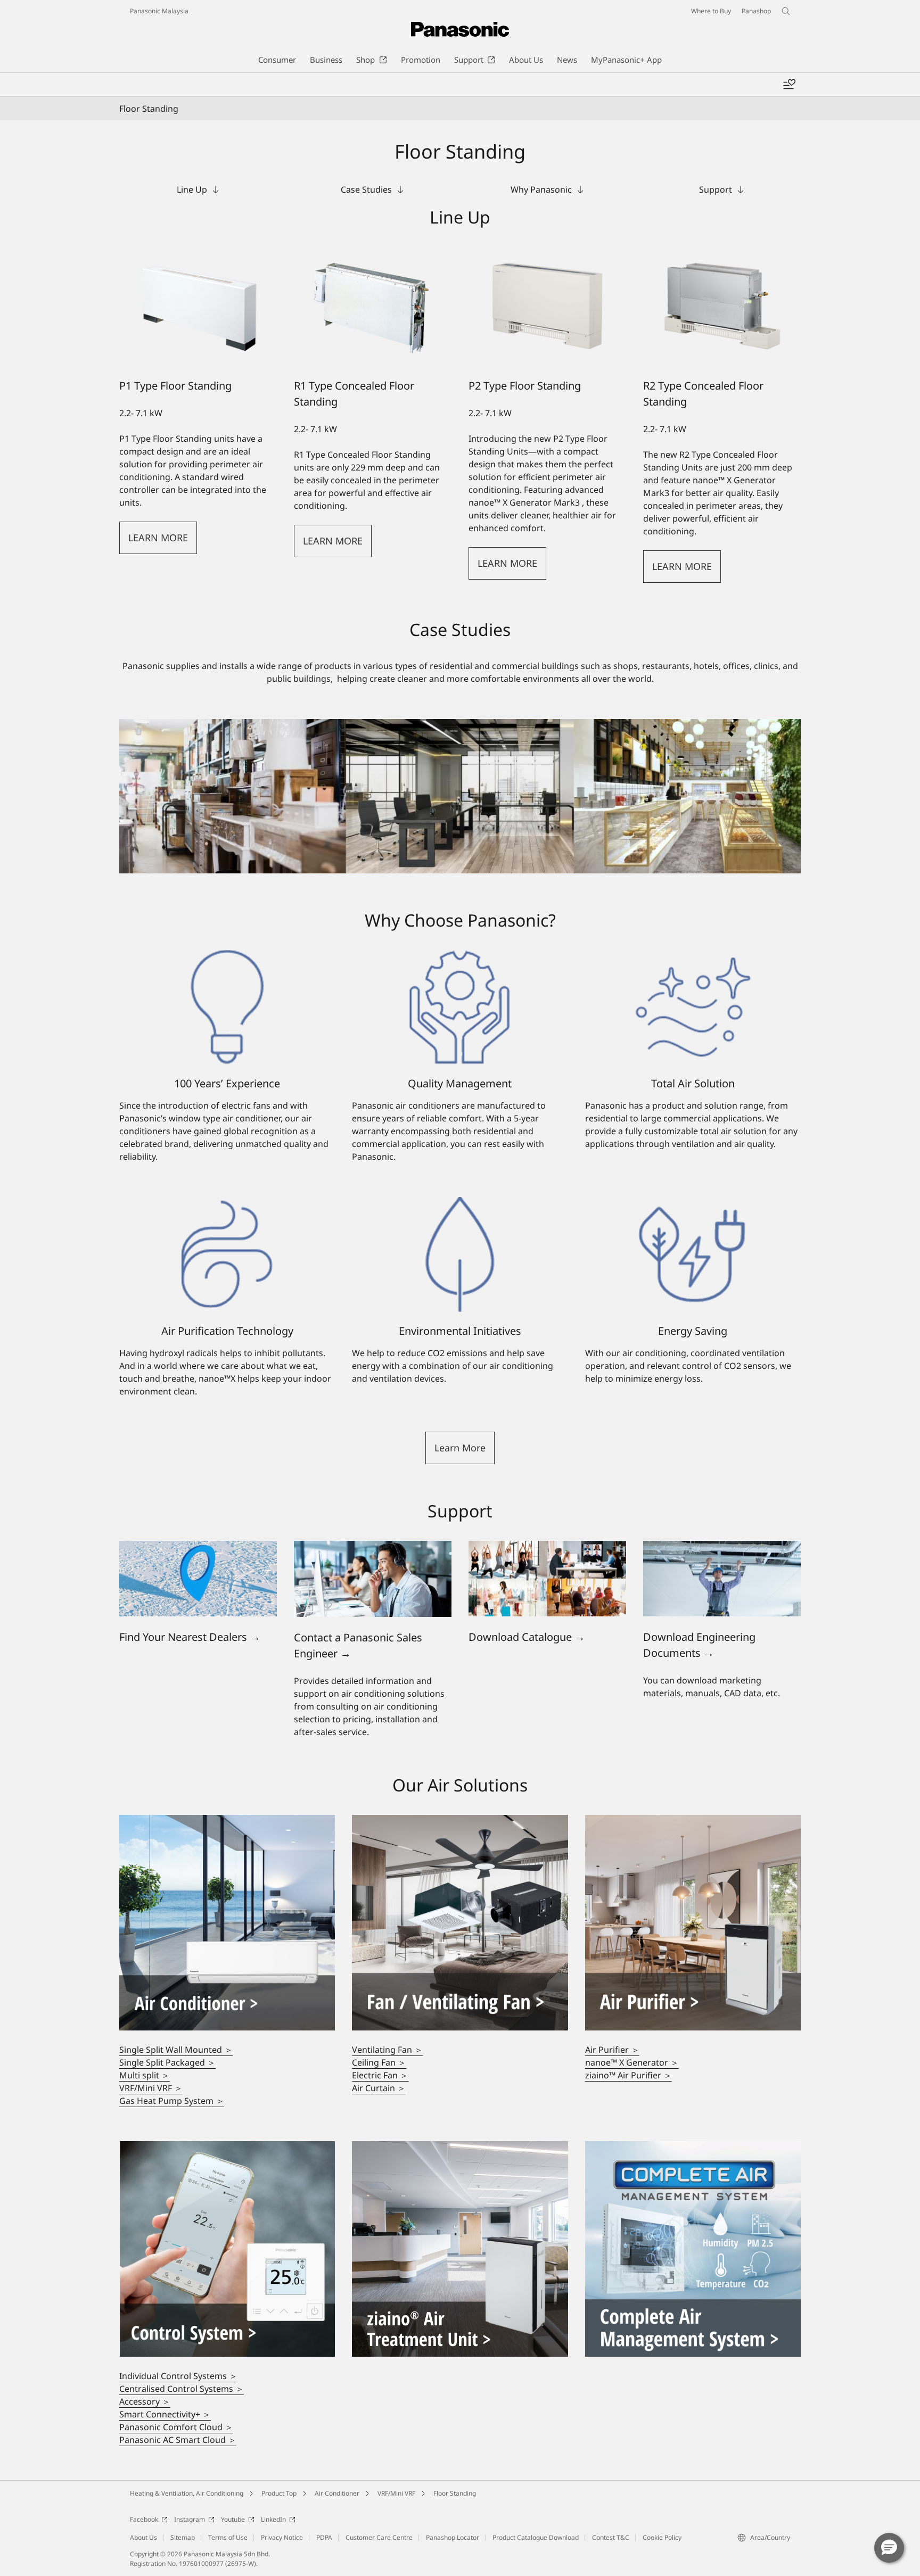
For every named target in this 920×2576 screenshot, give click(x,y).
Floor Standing (455, 2493)
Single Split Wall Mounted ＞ (176, 2050)
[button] (460, 1448)
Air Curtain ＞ (379, 2088)
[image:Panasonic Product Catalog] (547, 1547)
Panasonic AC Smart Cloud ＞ (178, 2440)
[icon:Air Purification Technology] (227, 1254)
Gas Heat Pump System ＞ (172, 2101)
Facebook (144, 2519)
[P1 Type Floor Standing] (198, 306)
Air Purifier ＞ (612, 2050)
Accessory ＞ (145, 2401)
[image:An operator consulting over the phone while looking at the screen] (373, 1547)
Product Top (279, 2493)
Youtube (233, 2519)
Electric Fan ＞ (380, 2075)
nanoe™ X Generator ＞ (632, 2062)
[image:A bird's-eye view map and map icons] (198, 1547)
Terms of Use (228, 2537)
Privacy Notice (282, 2537)
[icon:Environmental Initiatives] (460, 1254)
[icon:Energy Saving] (693, 1254)
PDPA (324, 2537)
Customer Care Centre (379, 2537)
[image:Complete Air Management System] (693, 2148)
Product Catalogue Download (536, 2537)
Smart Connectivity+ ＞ (165, 2414)
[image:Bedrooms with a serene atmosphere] (460, 1821)
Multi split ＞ (145, 2075)
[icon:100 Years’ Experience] (227, 1008)
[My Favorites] (789, 85)
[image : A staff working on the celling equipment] (722, 1547)
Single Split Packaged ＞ (167, 2062)
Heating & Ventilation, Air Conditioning (187, 2493)
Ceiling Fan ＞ (379, 2062)
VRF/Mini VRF (396, 2493)
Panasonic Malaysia (159, 11)
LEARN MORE (158, 538)
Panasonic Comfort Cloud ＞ (176, 2427)
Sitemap (183, 2537)
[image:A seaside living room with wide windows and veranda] (227, 1821)
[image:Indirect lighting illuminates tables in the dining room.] (693, 1821)
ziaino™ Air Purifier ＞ (629, 2075)
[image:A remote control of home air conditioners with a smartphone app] (227, 2148)
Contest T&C (611, 2537)
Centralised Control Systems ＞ (182, 2389)
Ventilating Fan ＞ (387, 2050)
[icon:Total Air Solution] (693, 1008)
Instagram (190, 2519)
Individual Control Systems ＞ (178, 2376)
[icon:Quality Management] (460, 1008)
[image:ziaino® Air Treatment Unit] (460, 2148)
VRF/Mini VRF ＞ (151, 2088)
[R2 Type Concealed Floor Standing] (722, 306)
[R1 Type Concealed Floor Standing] (373, 306)
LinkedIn (273, 2519)
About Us (143, 2537)
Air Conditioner (337, 2493)
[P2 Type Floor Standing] (547, 306)
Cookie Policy (662, 2537)
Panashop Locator (453, 2537)
